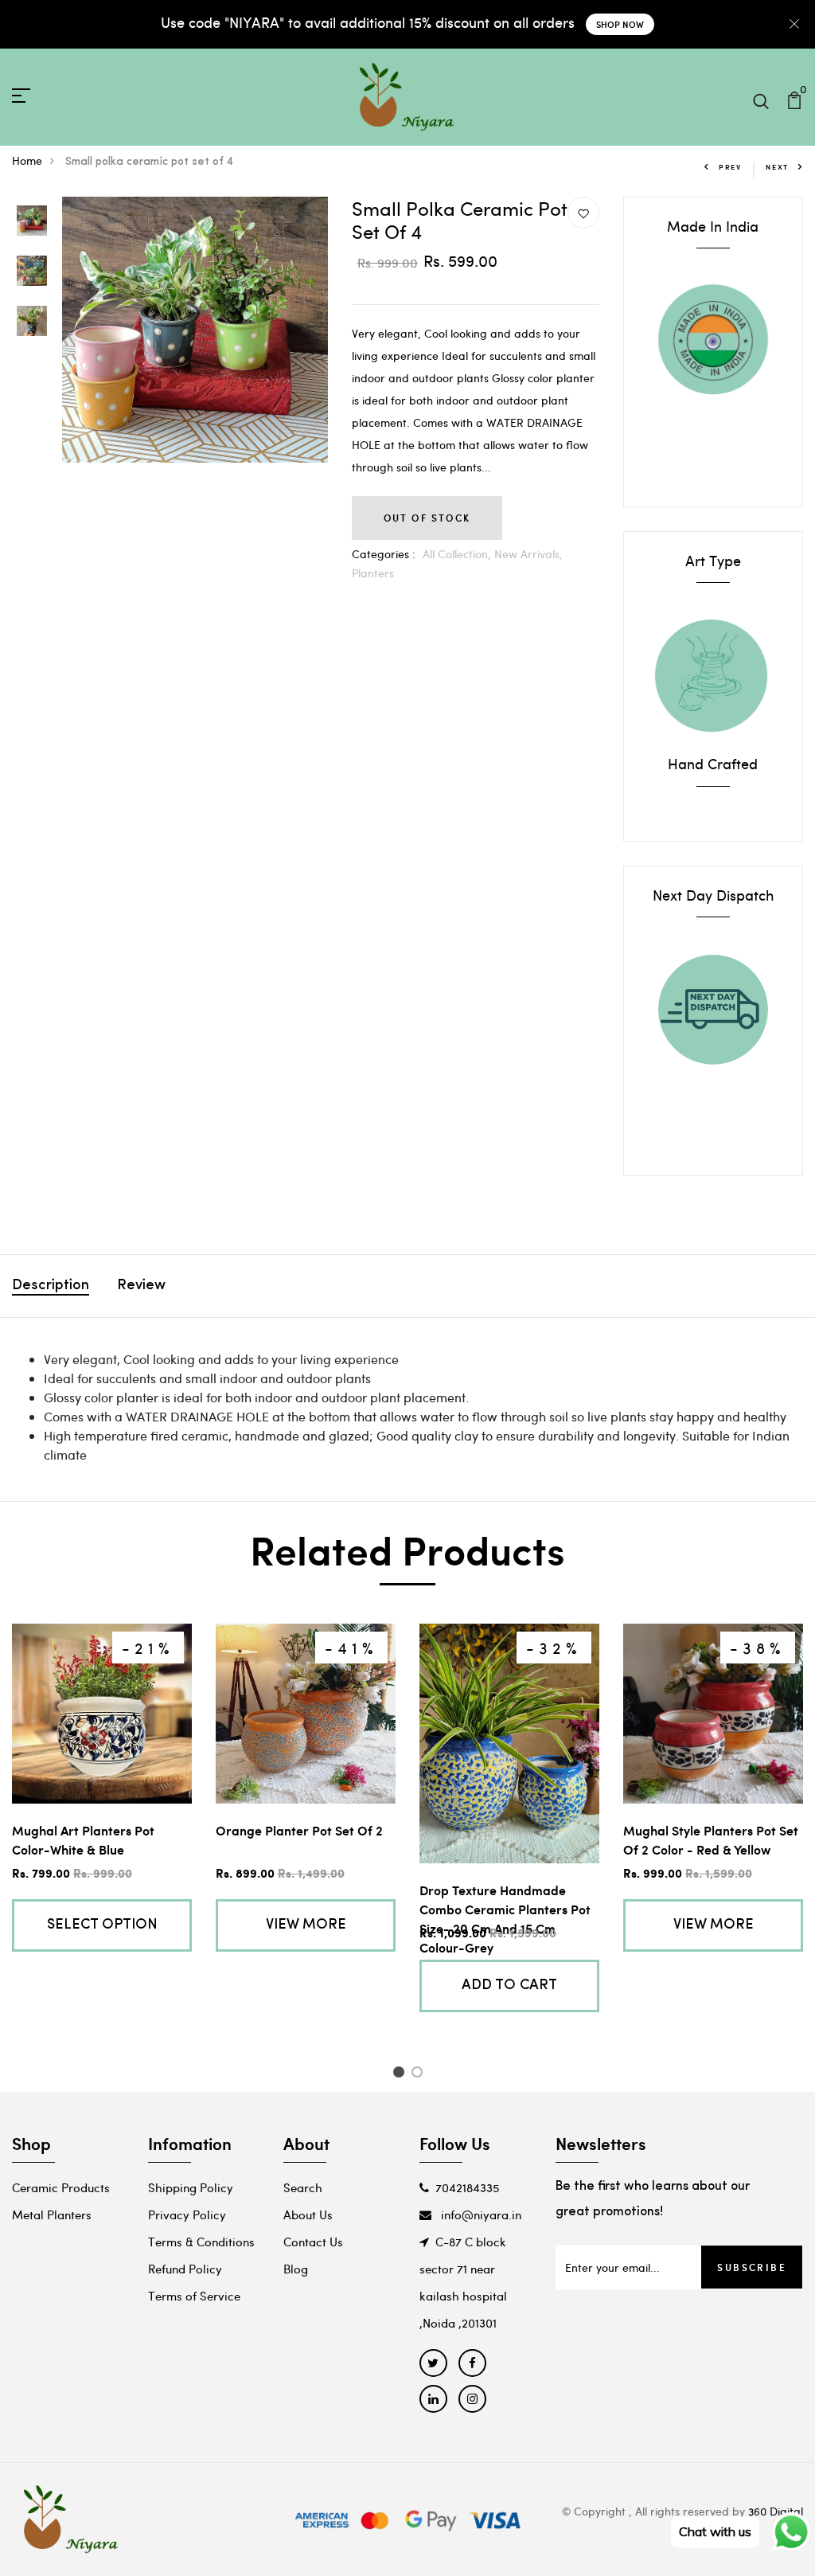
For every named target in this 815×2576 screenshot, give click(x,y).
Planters (373, 573)
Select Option (102, 1925)
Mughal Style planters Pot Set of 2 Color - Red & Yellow (711, 1840)
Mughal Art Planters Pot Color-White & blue (83, 1840)
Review (141, 1286)
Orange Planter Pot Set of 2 (299, 1830)
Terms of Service (194, 2296)
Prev (730, 167)
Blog (296, 2269)
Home (27, 160)
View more (306, 1925)
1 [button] (401, 2074)
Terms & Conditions (201, 2242)
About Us (308, 2214)
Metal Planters (52, 2214)
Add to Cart (509, 1986)
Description (51, 1286)
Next (777, 167)
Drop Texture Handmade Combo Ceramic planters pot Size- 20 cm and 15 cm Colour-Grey (505, 1919)
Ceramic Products (61, 2187)
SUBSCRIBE (752, 2267)
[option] (32, 222)
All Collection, (458, 554)
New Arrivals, (528, 554)
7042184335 (467, 2187)
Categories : (384, 554)
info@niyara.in (480, 2214)
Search (303, 2187)
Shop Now (620, 24)
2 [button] (420, 2074)
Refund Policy (185, 2269)
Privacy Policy (187, 2214)
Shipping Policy (191, 2187)
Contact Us (313, 2242)
